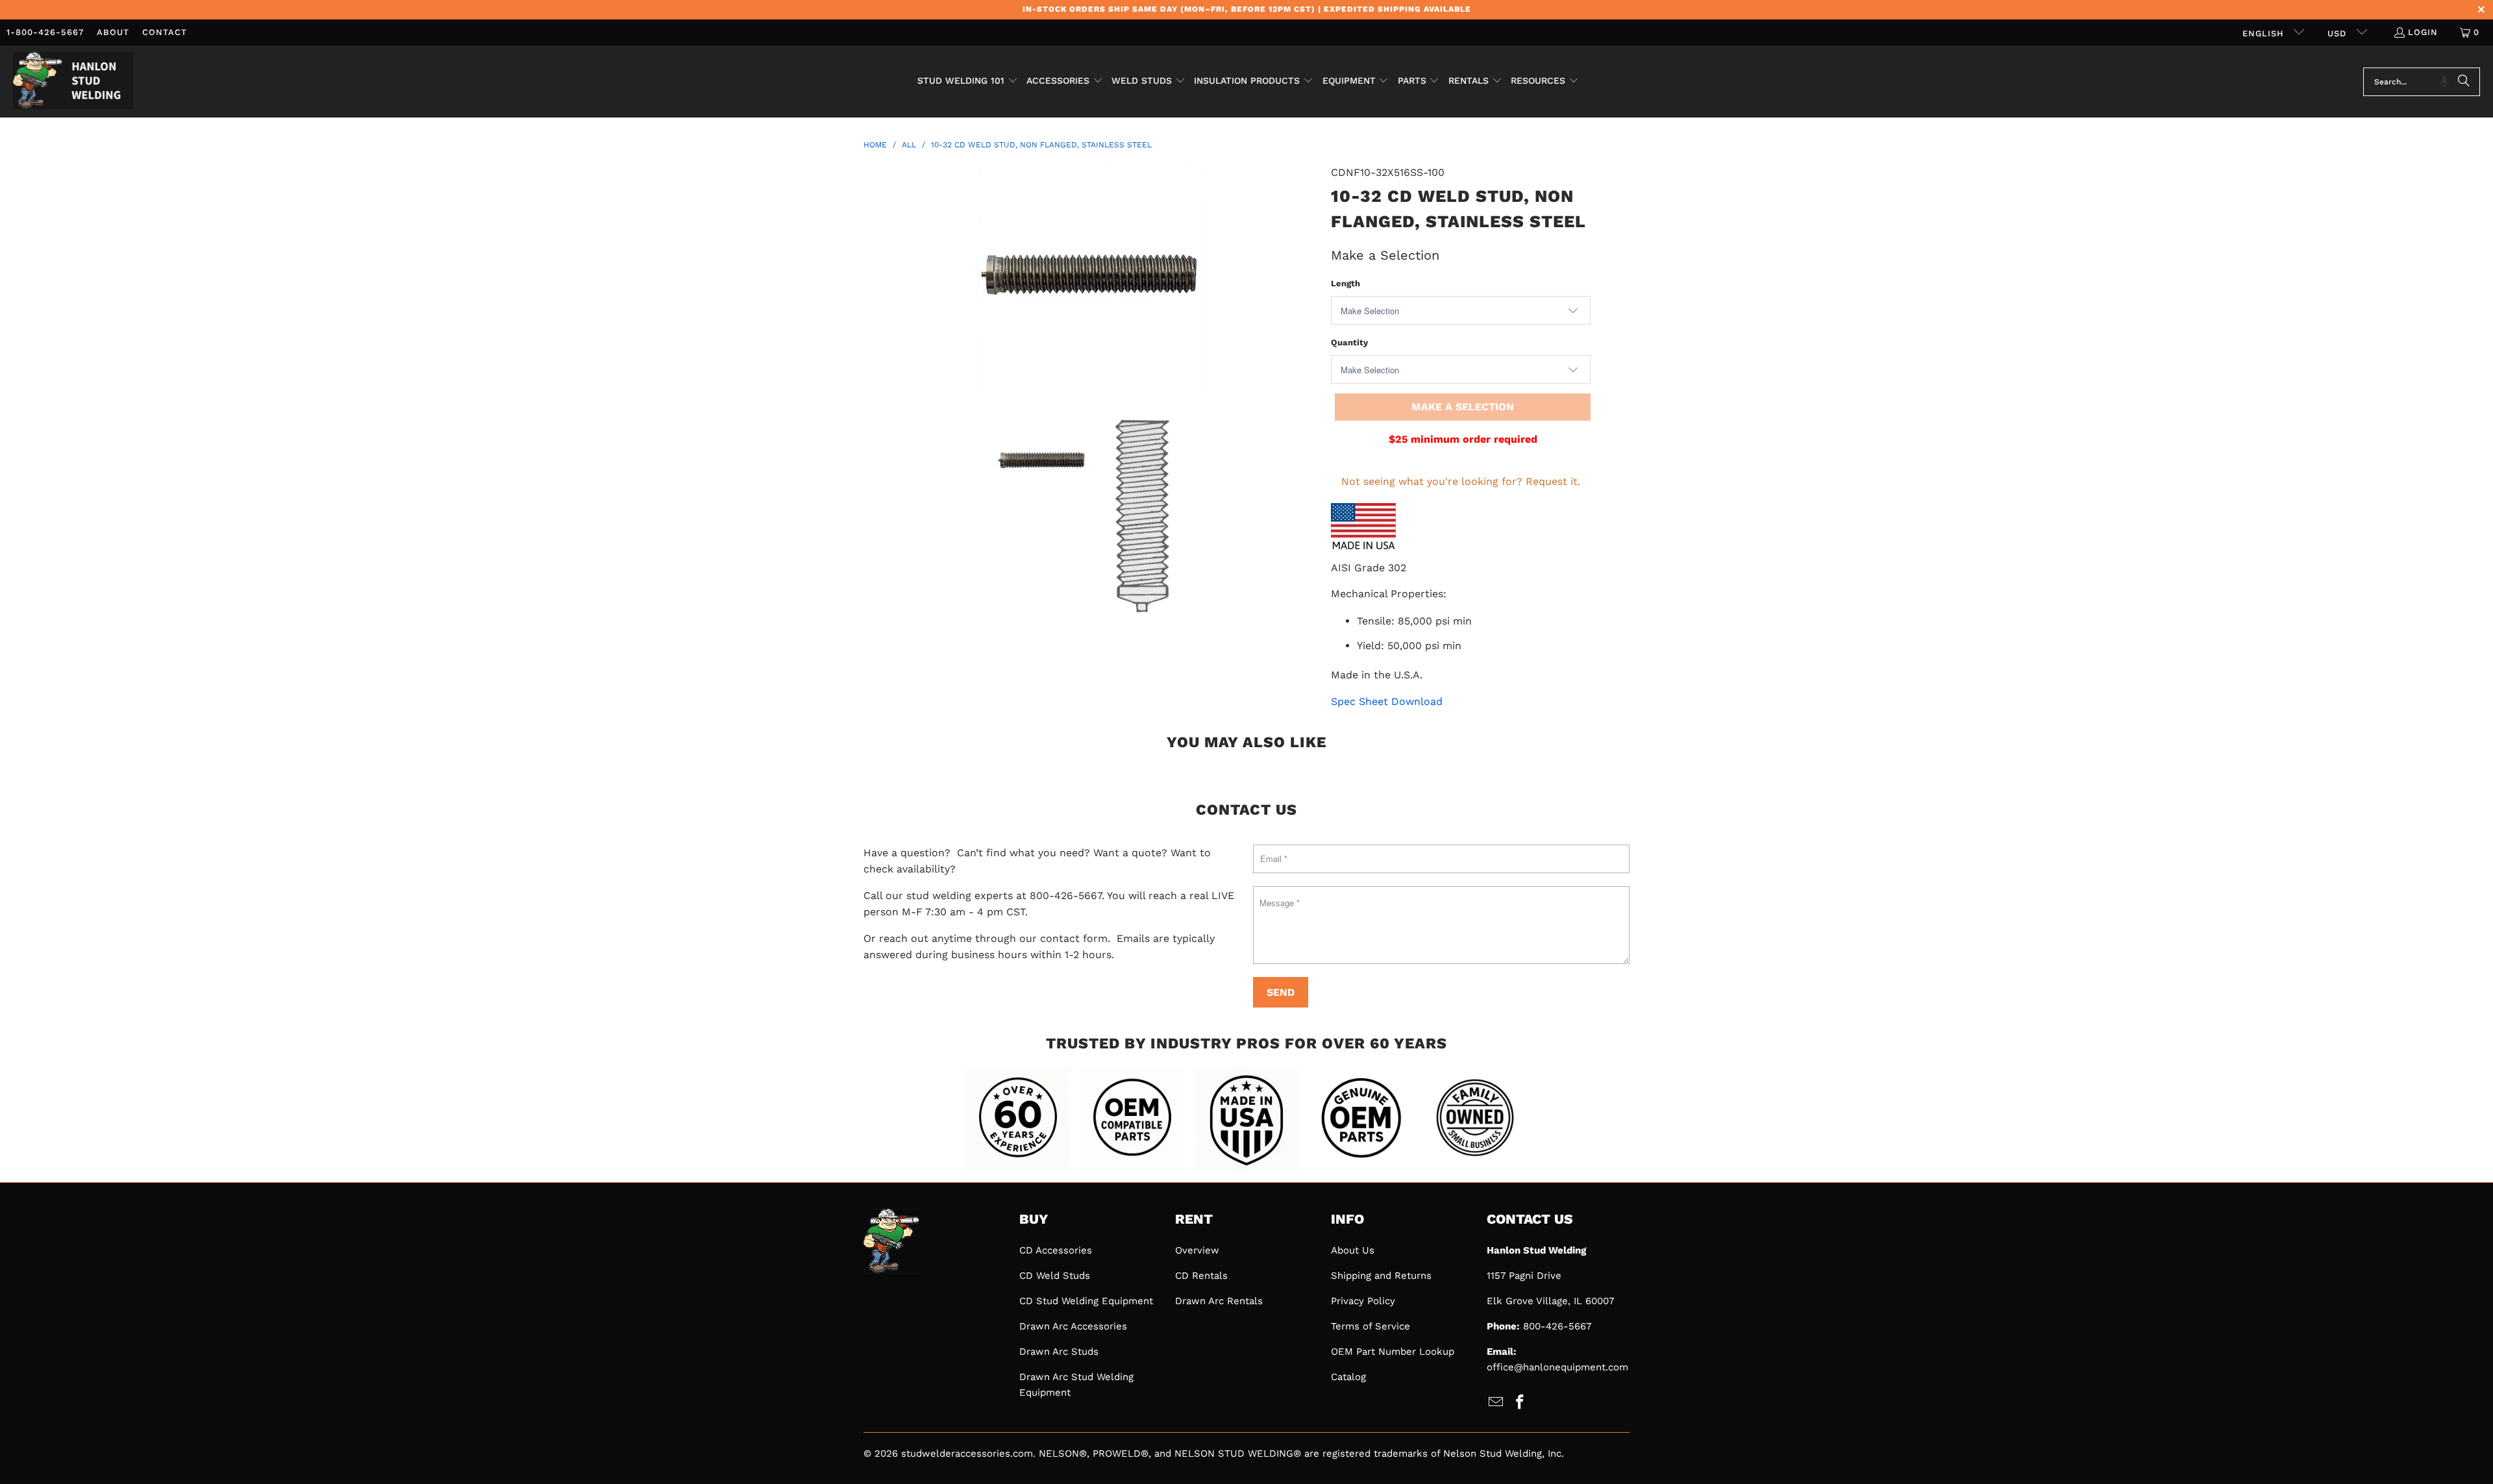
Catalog (1348, 1377)
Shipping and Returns (1381, 1276)
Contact (165, 32)
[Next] (1308, 280)
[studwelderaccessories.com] (73, 81)
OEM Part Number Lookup (1393, 1352)
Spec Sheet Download (1387, 701)
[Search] (2464, 82)
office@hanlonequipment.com (1557, 1367)
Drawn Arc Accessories (1073, 1326)
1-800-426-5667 (45, 32)
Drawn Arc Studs (1059, 1352)
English (2265, 33)
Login (2423, 32)
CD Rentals (1201, 1276)
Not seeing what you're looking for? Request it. (1461, 481)
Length (1346, 283)
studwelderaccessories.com (967, 1453)
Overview (1197, 1250)
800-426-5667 (1557, 1326)
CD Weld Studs (1055, 1276)
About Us (1353, 1250)
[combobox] (2422, 82)
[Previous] (873, 280)
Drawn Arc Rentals (1219, 1301)
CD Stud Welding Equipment (1086, 1301)
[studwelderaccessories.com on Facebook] (1520, 1403)
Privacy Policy (1363, 1301)
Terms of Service (1371, 1326)
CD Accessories (1056, 1250)
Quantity (1349, 342)
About (113, 32)
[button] (968, 82)
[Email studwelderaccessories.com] (1496, 1403)
